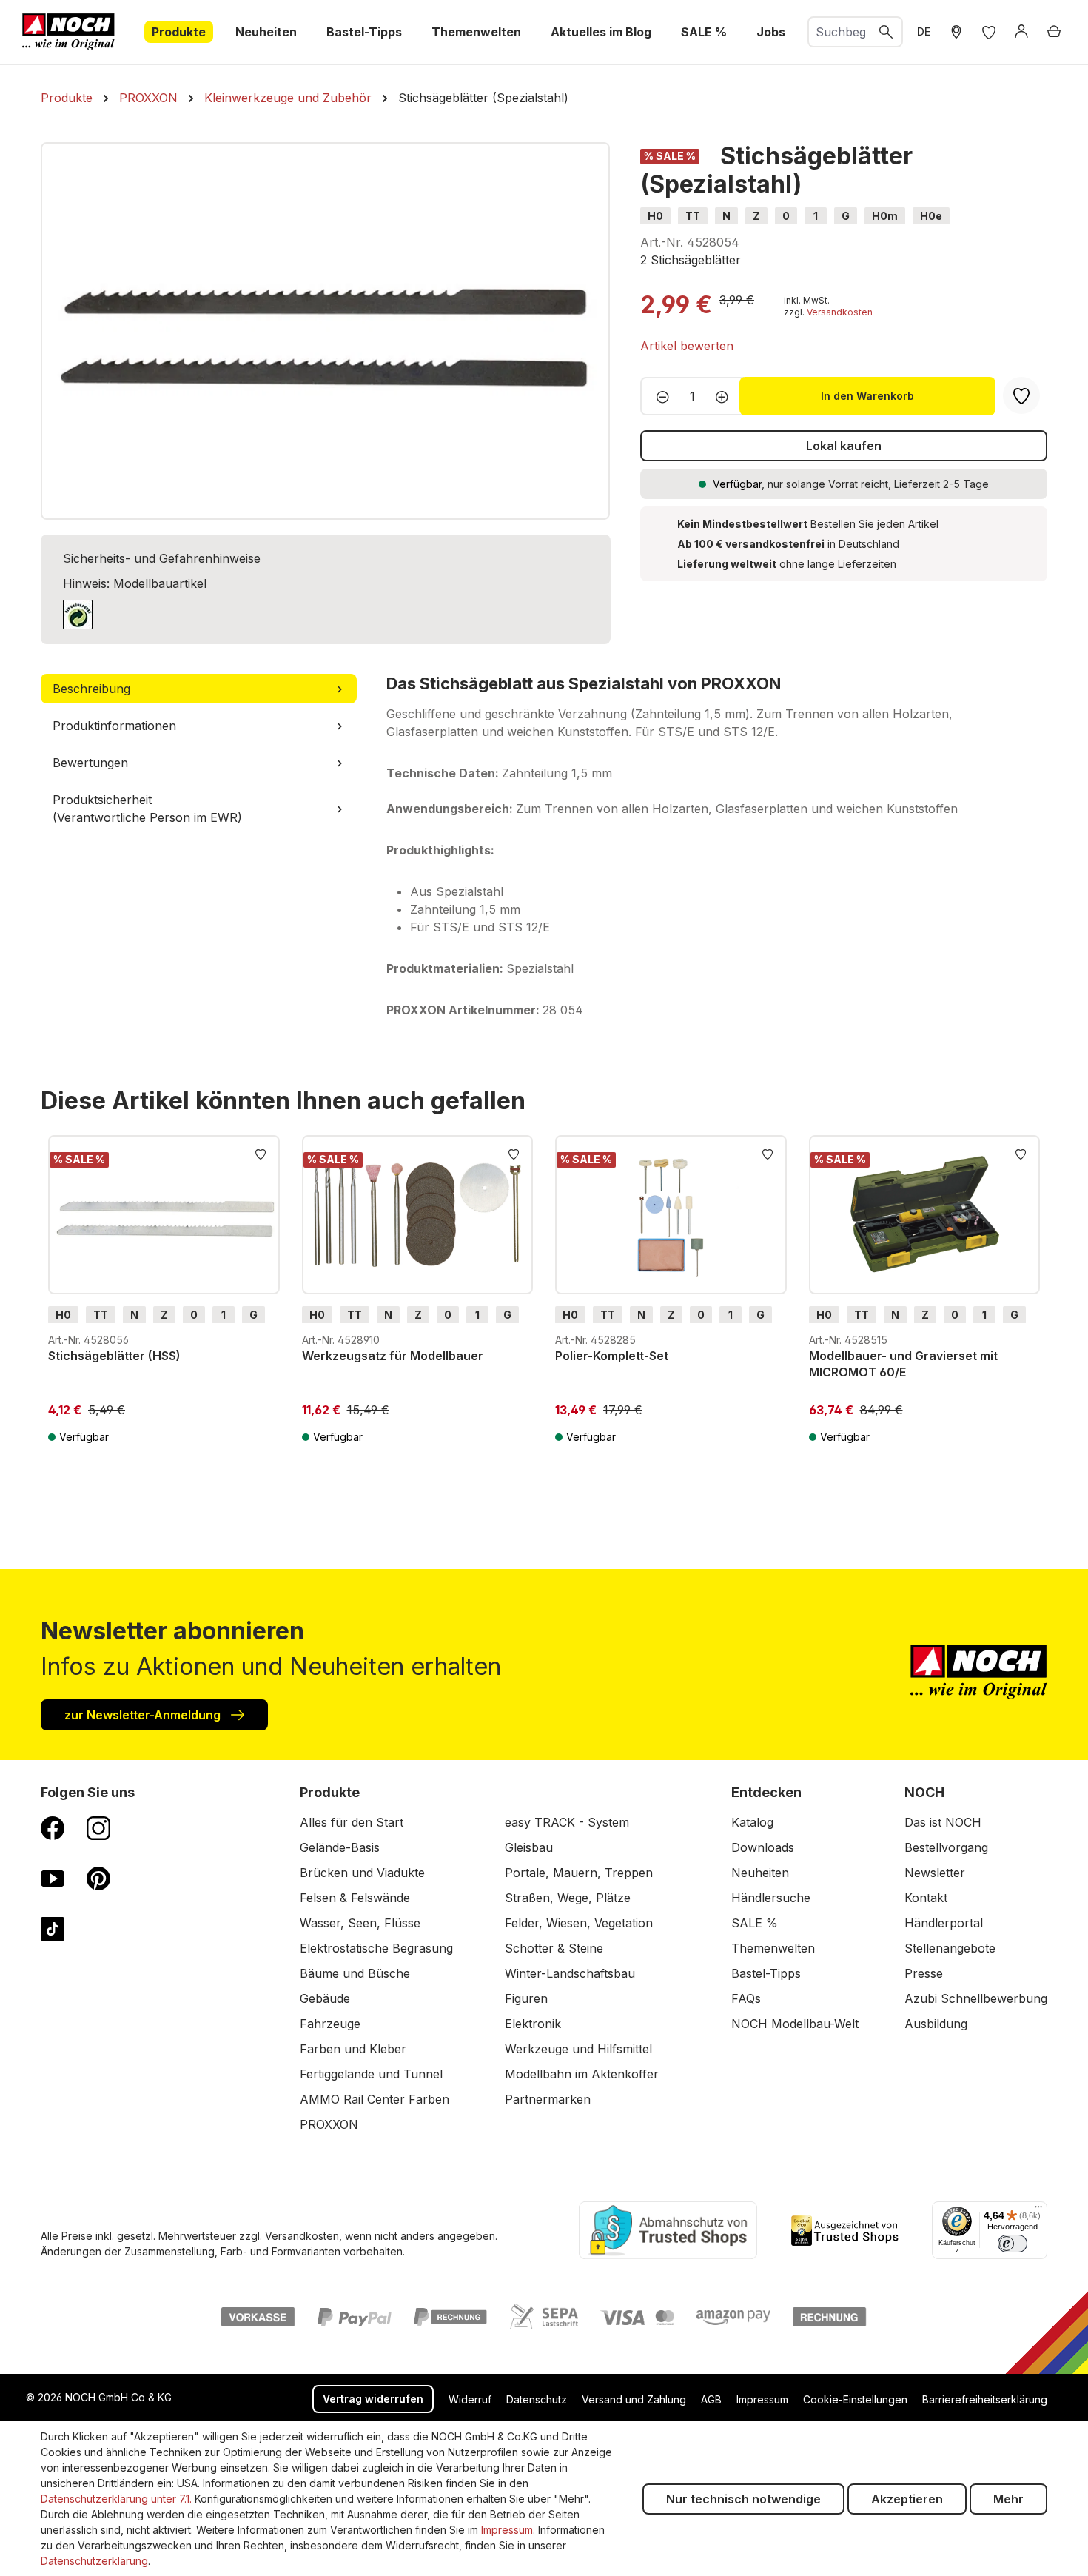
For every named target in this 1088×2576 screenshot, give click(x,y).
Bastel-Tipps (766, 1973)
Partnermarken (548, 2099)
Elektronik (533, 2024)
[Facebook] (53, 1827)
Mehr (1008, 2499)
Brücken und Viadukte (362, 1873)
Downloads (763, 1847)
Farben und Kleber (353, 2049)
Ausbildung (936, 2024)
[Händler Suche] (956, 32)
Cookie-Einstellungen (855, 2399)
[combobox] (840, 32)
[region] (326, 331)
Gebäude (325, 1998)
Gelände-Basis (340, 1847)
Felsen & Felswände (355, 1898)
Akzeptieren (907, 2499)
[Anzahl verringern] (658, 396)
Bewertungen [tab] (90, 763)
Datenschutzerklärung (94, 2561)
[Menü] (1038, 2210)
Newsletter (935, 1873)
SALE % (755, 1923)
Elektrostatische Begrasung (376, 1948)
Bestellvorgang (946, 1847)
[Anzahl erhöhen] (726, 396)
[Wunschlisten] (989, 32)
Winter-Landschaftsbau (570, 1973)
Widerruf (470, 2399)
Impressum (762, 2399)
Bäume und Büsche (355, 1973)
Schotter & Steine (554, 1948)
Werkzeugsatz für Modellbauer (393, 1356)
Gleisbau (529, 1847)
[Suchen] (887, 32)
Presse (924, 1973)
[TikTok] (53, 1928)
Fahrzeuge (330, 2024)
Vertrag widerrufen (373, 2399)
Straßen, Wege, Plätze (568, 1898)
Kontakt (926, 1898)
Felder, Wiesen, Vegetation (579, 1923)
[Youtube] (53, 1878)
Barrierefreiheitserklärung (985, 2399)
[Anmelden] (1021, 32)
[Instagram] (98, 1827)
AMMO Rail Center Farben (375, 2099)
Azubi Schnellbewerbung (976, 1998)
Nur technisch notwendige (743, 2499)
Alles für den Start (352, 1822)
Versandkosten (840, 312)
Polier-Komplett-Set (612, 1356)
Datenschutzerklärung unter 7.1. (116, 2499)
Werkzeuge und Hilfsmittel (578, 2049)
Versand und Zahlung (634, 2399)
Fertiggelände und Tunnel (371, 2074)
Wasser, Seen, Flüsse (360, 1923)
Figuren (526, 1998)
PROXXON (329, 2124)
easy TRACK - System (567, 1822)
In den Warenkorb (867, 396)
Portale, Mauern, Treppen (579, 1873)
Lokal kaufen (844, 446)
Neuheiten (760, 1873)
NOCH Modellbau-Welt (795, 2024)
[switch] (1013, 2244)
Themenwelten (773, 1948)
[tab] (199, 689)
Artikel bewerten (687, 346)
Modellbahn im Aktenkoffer (582, 2074)
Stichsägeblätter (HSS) (114, 1356)
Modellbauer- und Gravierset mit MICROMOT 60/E (903, 1364)
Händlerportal (944, 1923)
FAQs (746, 1998)
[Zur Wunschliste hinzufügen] (261, 1153)
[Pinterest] (98, 1878)
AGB (711, 2399)
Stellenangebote (950, 1948)
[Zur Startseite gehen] (68, 32)
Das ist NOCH (943, 1822)
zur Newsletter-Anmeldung (144, 1715)
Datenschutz (537, 2399)
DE (924, 31)
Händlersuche (771, 1898)
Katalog (752, 1822)
